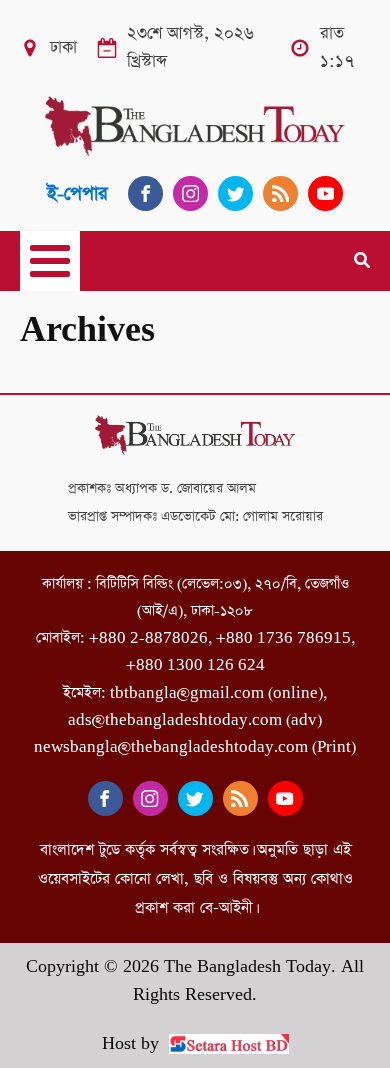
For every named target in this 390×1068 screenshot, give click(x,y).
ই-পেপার (77, 193)
